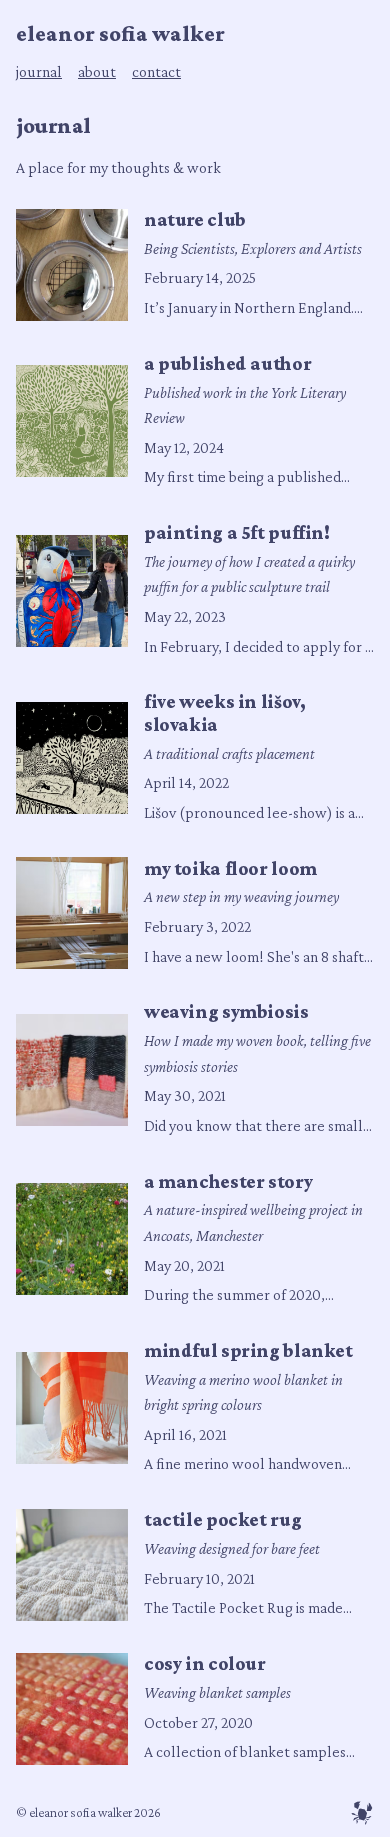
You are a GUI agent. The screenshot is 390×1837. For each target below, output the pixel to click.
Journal (39, 71)
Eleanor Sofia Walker (120, 33)
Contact (156, 71)
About (97, 71)
